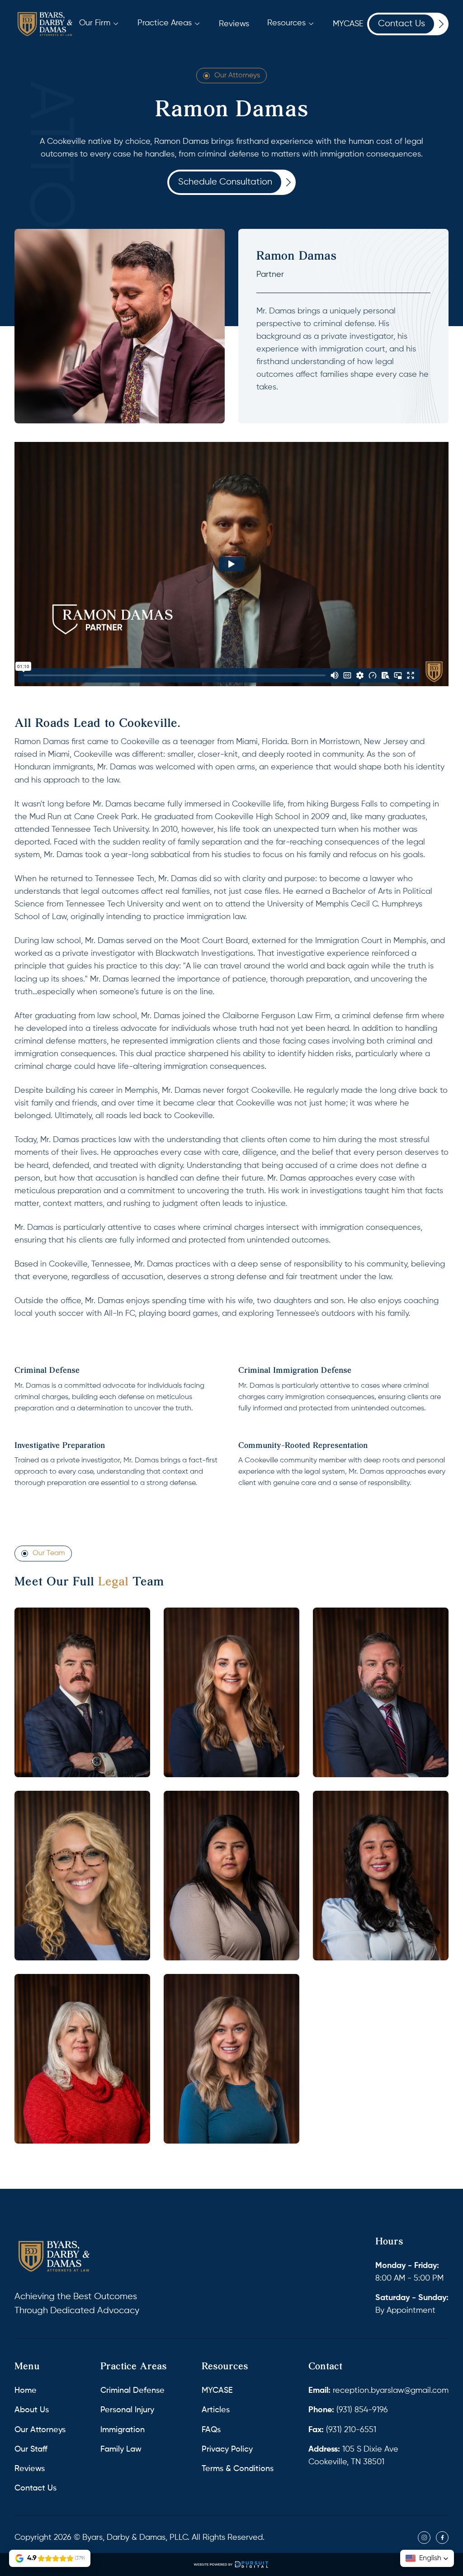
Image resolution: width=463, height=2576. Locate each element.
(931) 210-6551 (342, 2430)
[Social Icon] (424, 2538)
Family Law (121, 2449)
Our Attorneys (237, 76)
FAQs (211, 2430)
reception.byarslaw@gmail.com (378, 2391)
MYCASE (217, 2391)
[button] (99, 23)
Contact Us (35, 2488)
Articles (216, 2410)
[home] (45, 24)
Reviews (30, 2469)
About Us (32, 2410)
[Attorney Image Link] (82, 1692)
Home (26, 2391)
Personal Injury (127, 2410)
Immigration (123, 2430)
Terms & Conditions (238, 2469)
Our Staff (31, 2449)
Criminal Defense (132, 2391)
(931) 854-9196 (348, 2410)
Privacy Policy (227, 2449)
